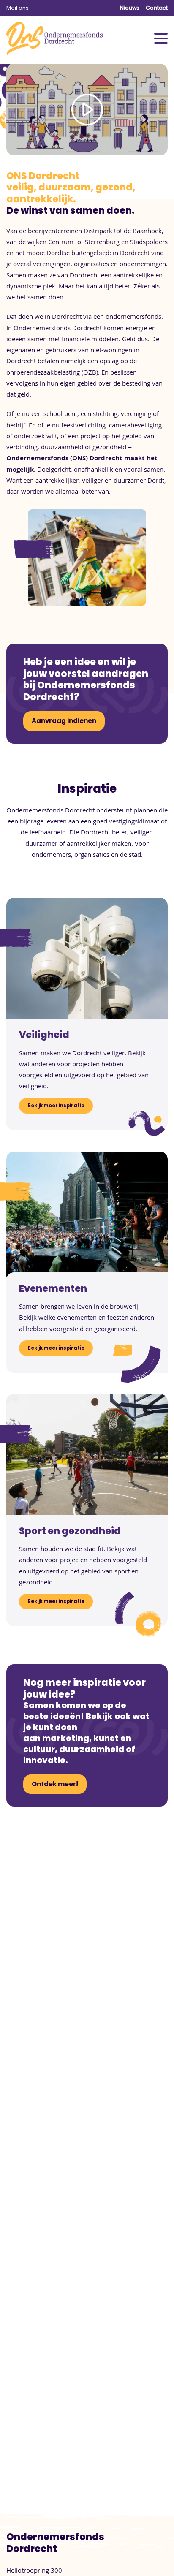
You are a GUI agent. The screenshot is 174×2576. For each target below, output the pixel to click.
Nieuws (130, 8)
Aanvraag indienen (64, 721)
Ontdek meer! (55, 1784)
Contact (157, 8)
